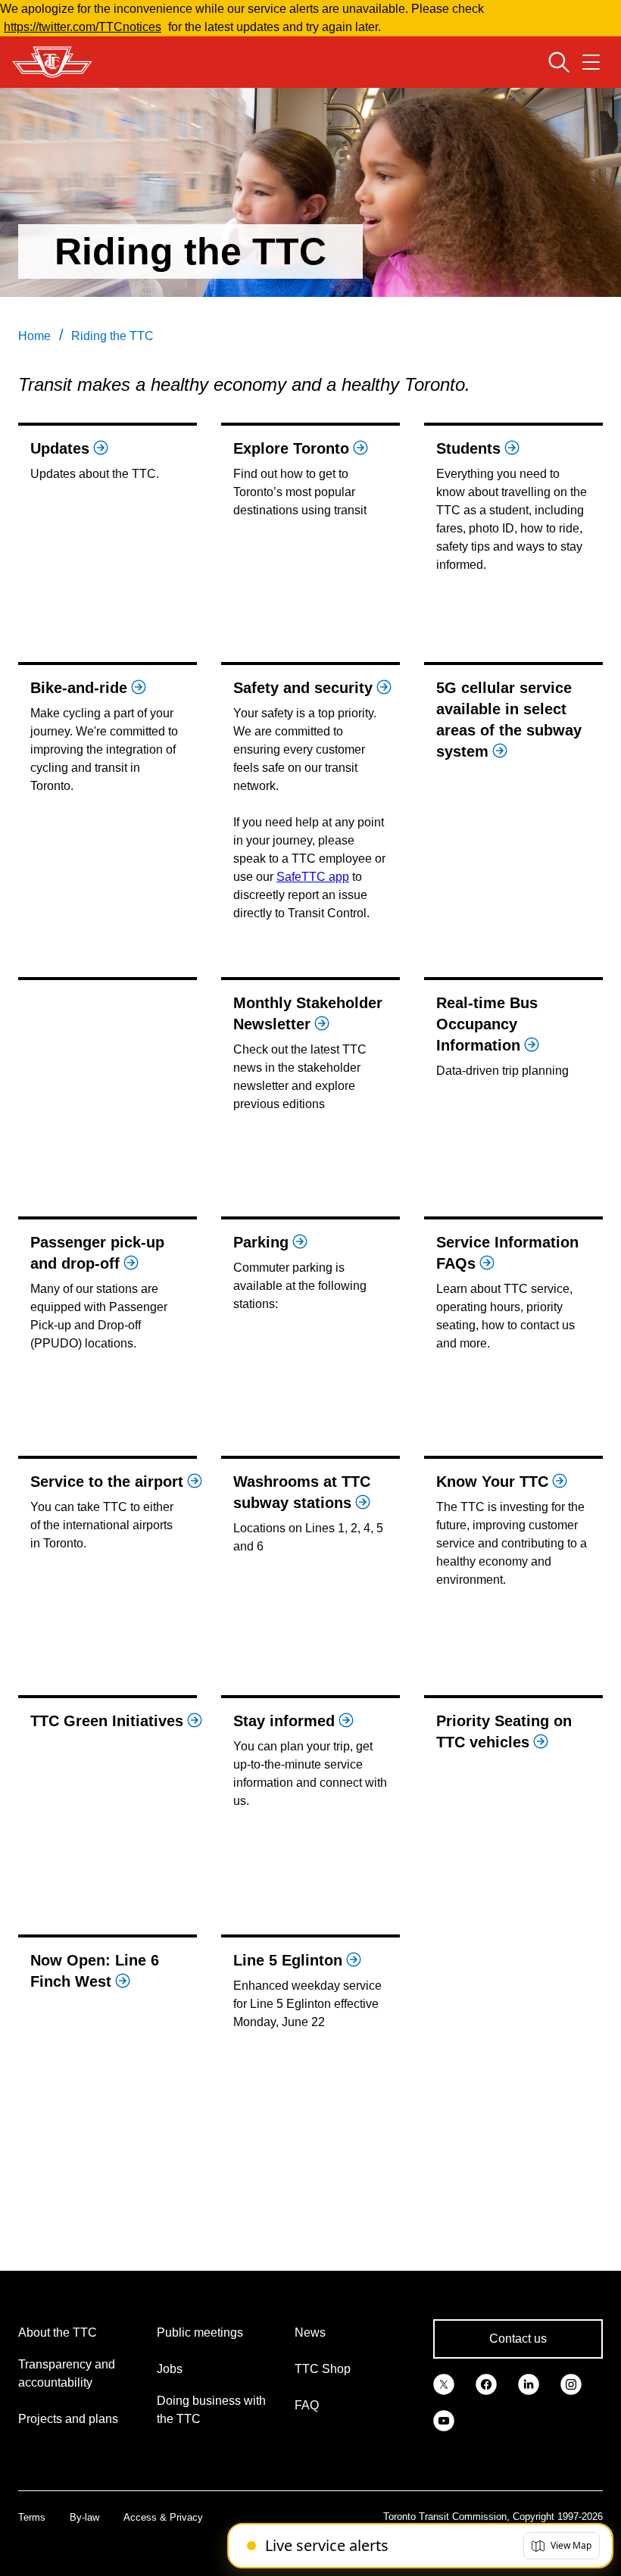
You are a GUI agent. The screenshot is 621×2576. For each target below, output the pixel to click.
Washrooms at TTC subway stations (302, 1492)
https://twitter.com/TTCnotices (83, 27)
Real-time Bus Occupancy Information (487, 1024)
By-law (84, 2517)
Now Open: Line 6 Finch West (95, 1971)
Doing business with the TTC (211, 2410)
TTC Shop (323, 2369)
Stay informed (284, 1721)
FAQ (307, 2405)
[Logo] (52, 62)
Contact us (518, 2339)
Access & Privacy (163, 2517)
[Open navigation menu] (591, 62)
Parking (261, 1242)
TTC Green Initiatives (107, 1721)
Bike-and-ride (79, 688)
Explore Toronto (291, 448)
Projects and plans (68, 2419)
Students (468, 448)
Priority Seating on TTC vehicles (504, 1731)
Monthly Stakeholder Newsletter (308, 1013)
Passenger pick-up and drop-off (97, 1253)
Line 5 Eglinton (288, 1960)
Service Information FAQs (507, 1253)
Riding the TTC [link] (112, 336)
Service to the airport (107, 1482)
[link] (444, 2383)
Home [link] (34, 336)
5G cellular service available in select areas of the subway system (509, 720)
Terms (32, 2517)
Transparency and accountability (67, 2373)
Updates (60, 448)
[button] (562, 2546)
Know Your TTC (492, 1482)
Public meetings (200, 2332)
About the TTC (58, 2332)
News (310, 2332)
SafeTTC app (313, 877)
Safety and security (303, 688)
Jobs (170, 2369)
